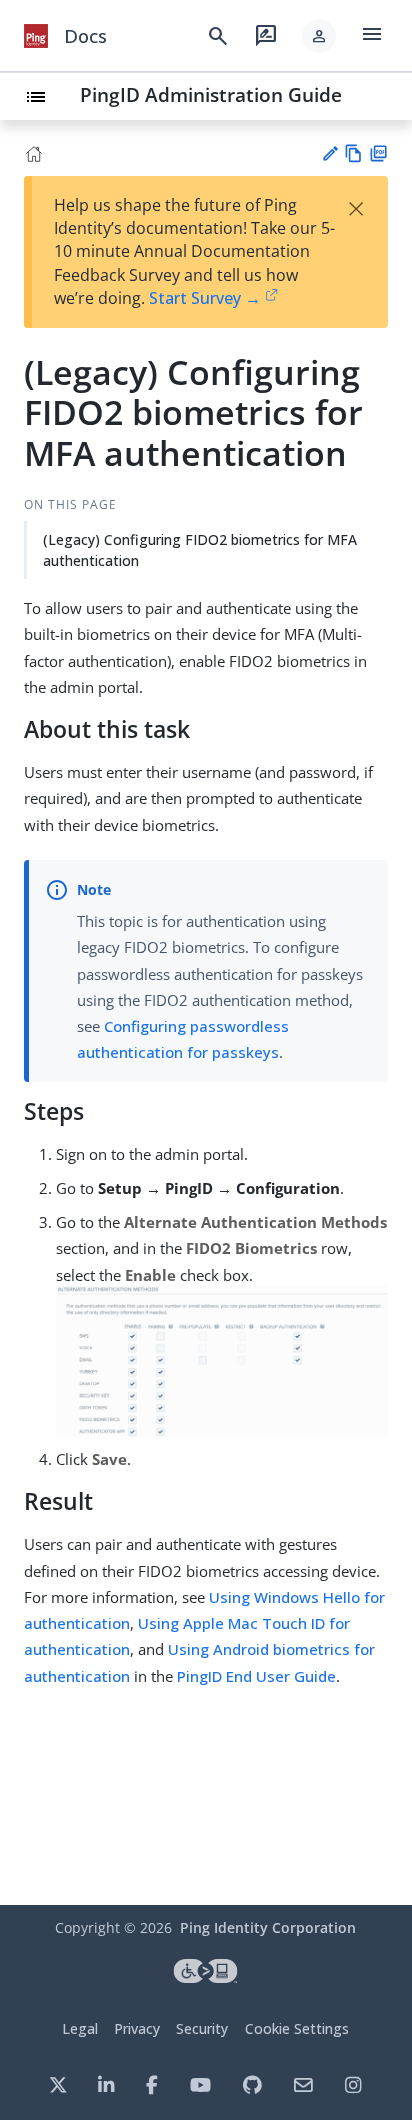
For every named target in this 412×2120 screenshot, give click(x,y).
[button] (319, 36)
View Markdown (353, 153)
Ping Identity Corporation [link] (268, 1927)
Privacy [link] (137, 2028)
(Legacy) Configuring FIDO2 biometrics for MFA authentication (200, 550)
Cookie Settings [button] (297, 2028)
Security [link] (202, 2028)
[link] (36, 36)
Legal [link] (80, 2028)
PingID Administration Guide (211, 94)
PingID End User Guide (256, 1676)
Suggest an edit (329, 153)
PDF (378, 153)
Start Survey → (205, 298)
